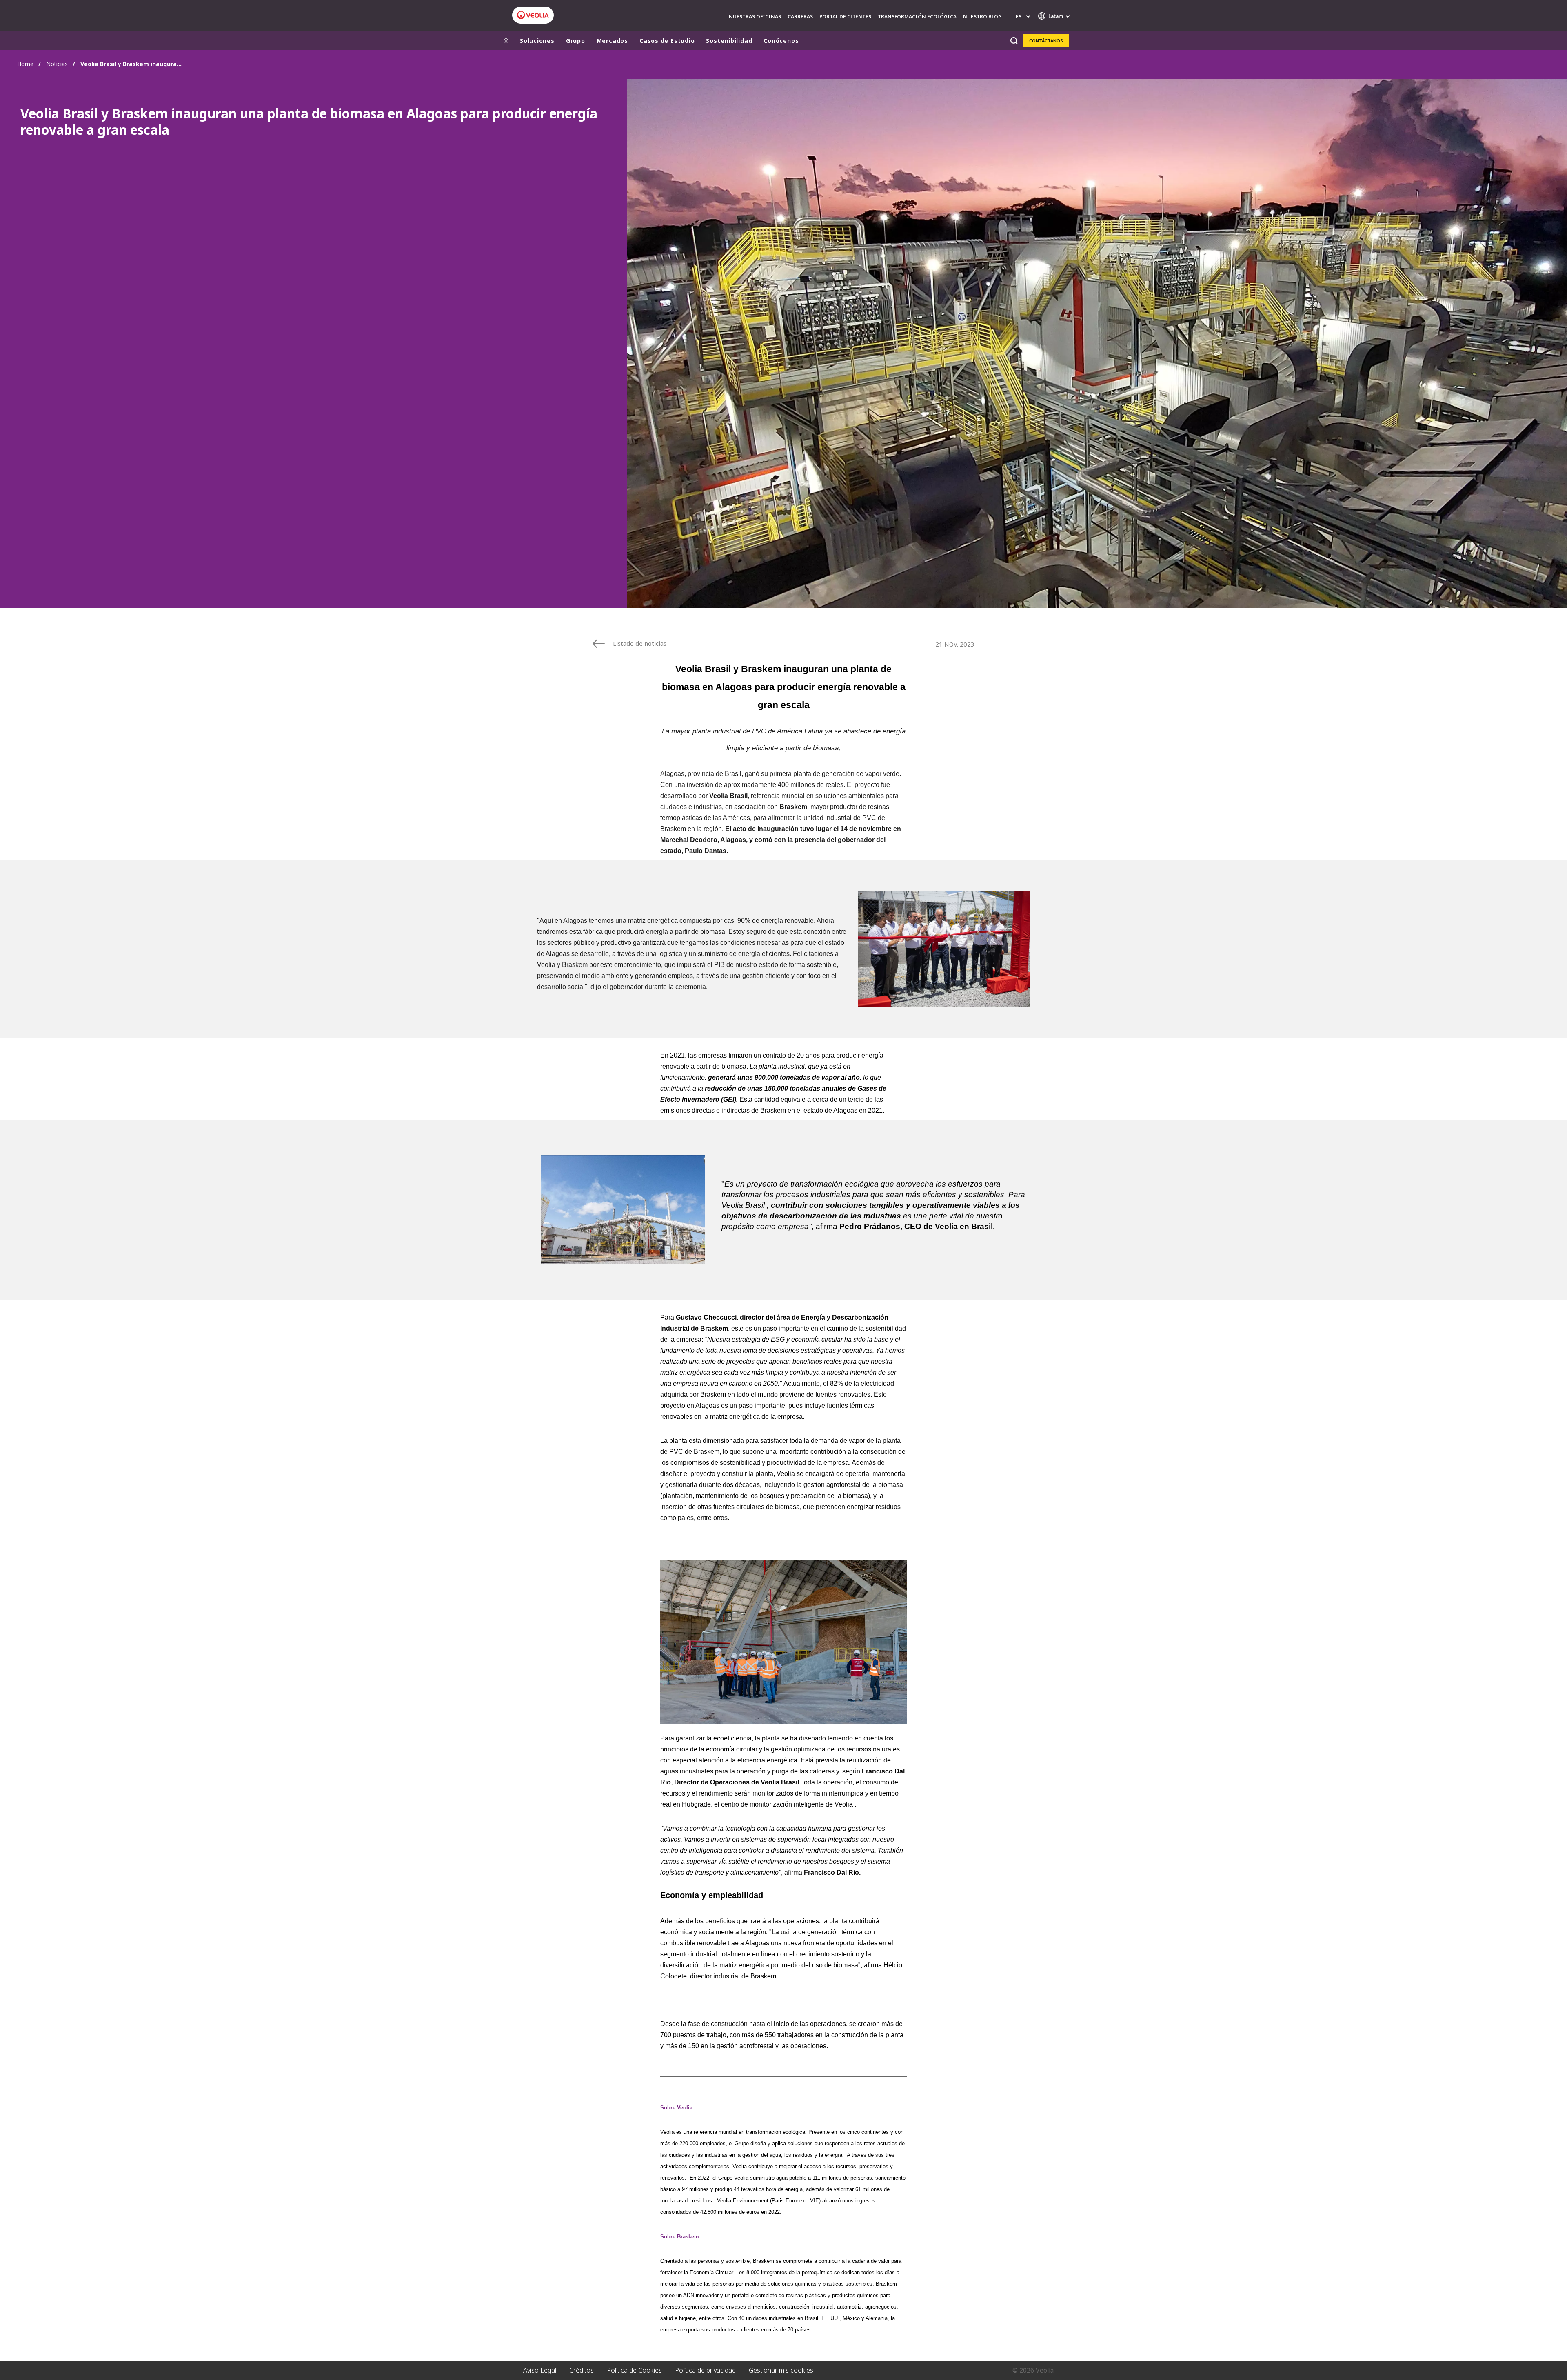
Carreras (800, 17)
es (1019, 17)
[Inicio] (506, 41)
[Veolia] (533, 15)
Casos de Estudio (667, 41)
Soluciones (537, 41)
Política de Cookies (634, 2370)
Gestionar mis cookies (781, 2370)
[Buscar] (1014, 41)
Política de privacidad (705, 2370)
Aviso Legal (540, 2370)
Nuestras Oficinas (755, 17)
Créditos (582, 2370)
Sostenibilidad (729, 41)
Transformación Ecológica (917, 17)
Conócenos (781, 41)
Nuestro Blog (982, 17)
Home (25, 64)
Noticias (57, 64)
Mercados (612, 41)
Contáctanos (1046, 41)
